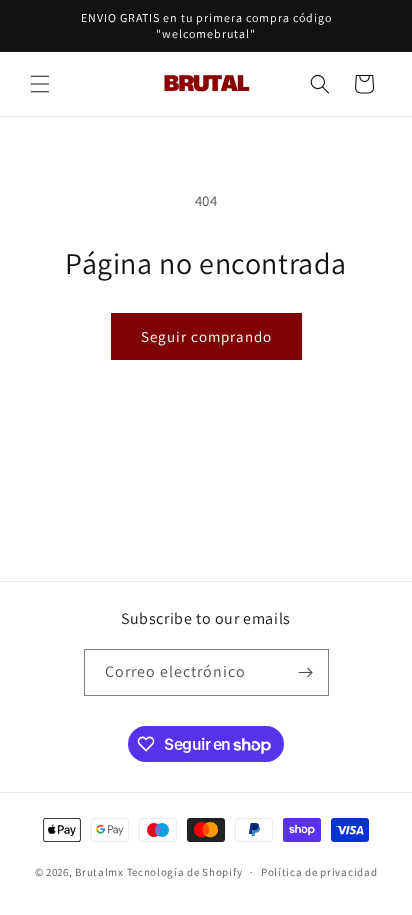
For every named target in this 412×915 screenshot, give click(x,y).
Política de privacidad (319, 872)
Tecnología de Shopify (185, 872)
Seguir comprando (206, 336)
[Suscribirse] (306, 672)
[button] (40, 84)
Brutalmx (99, 872)
